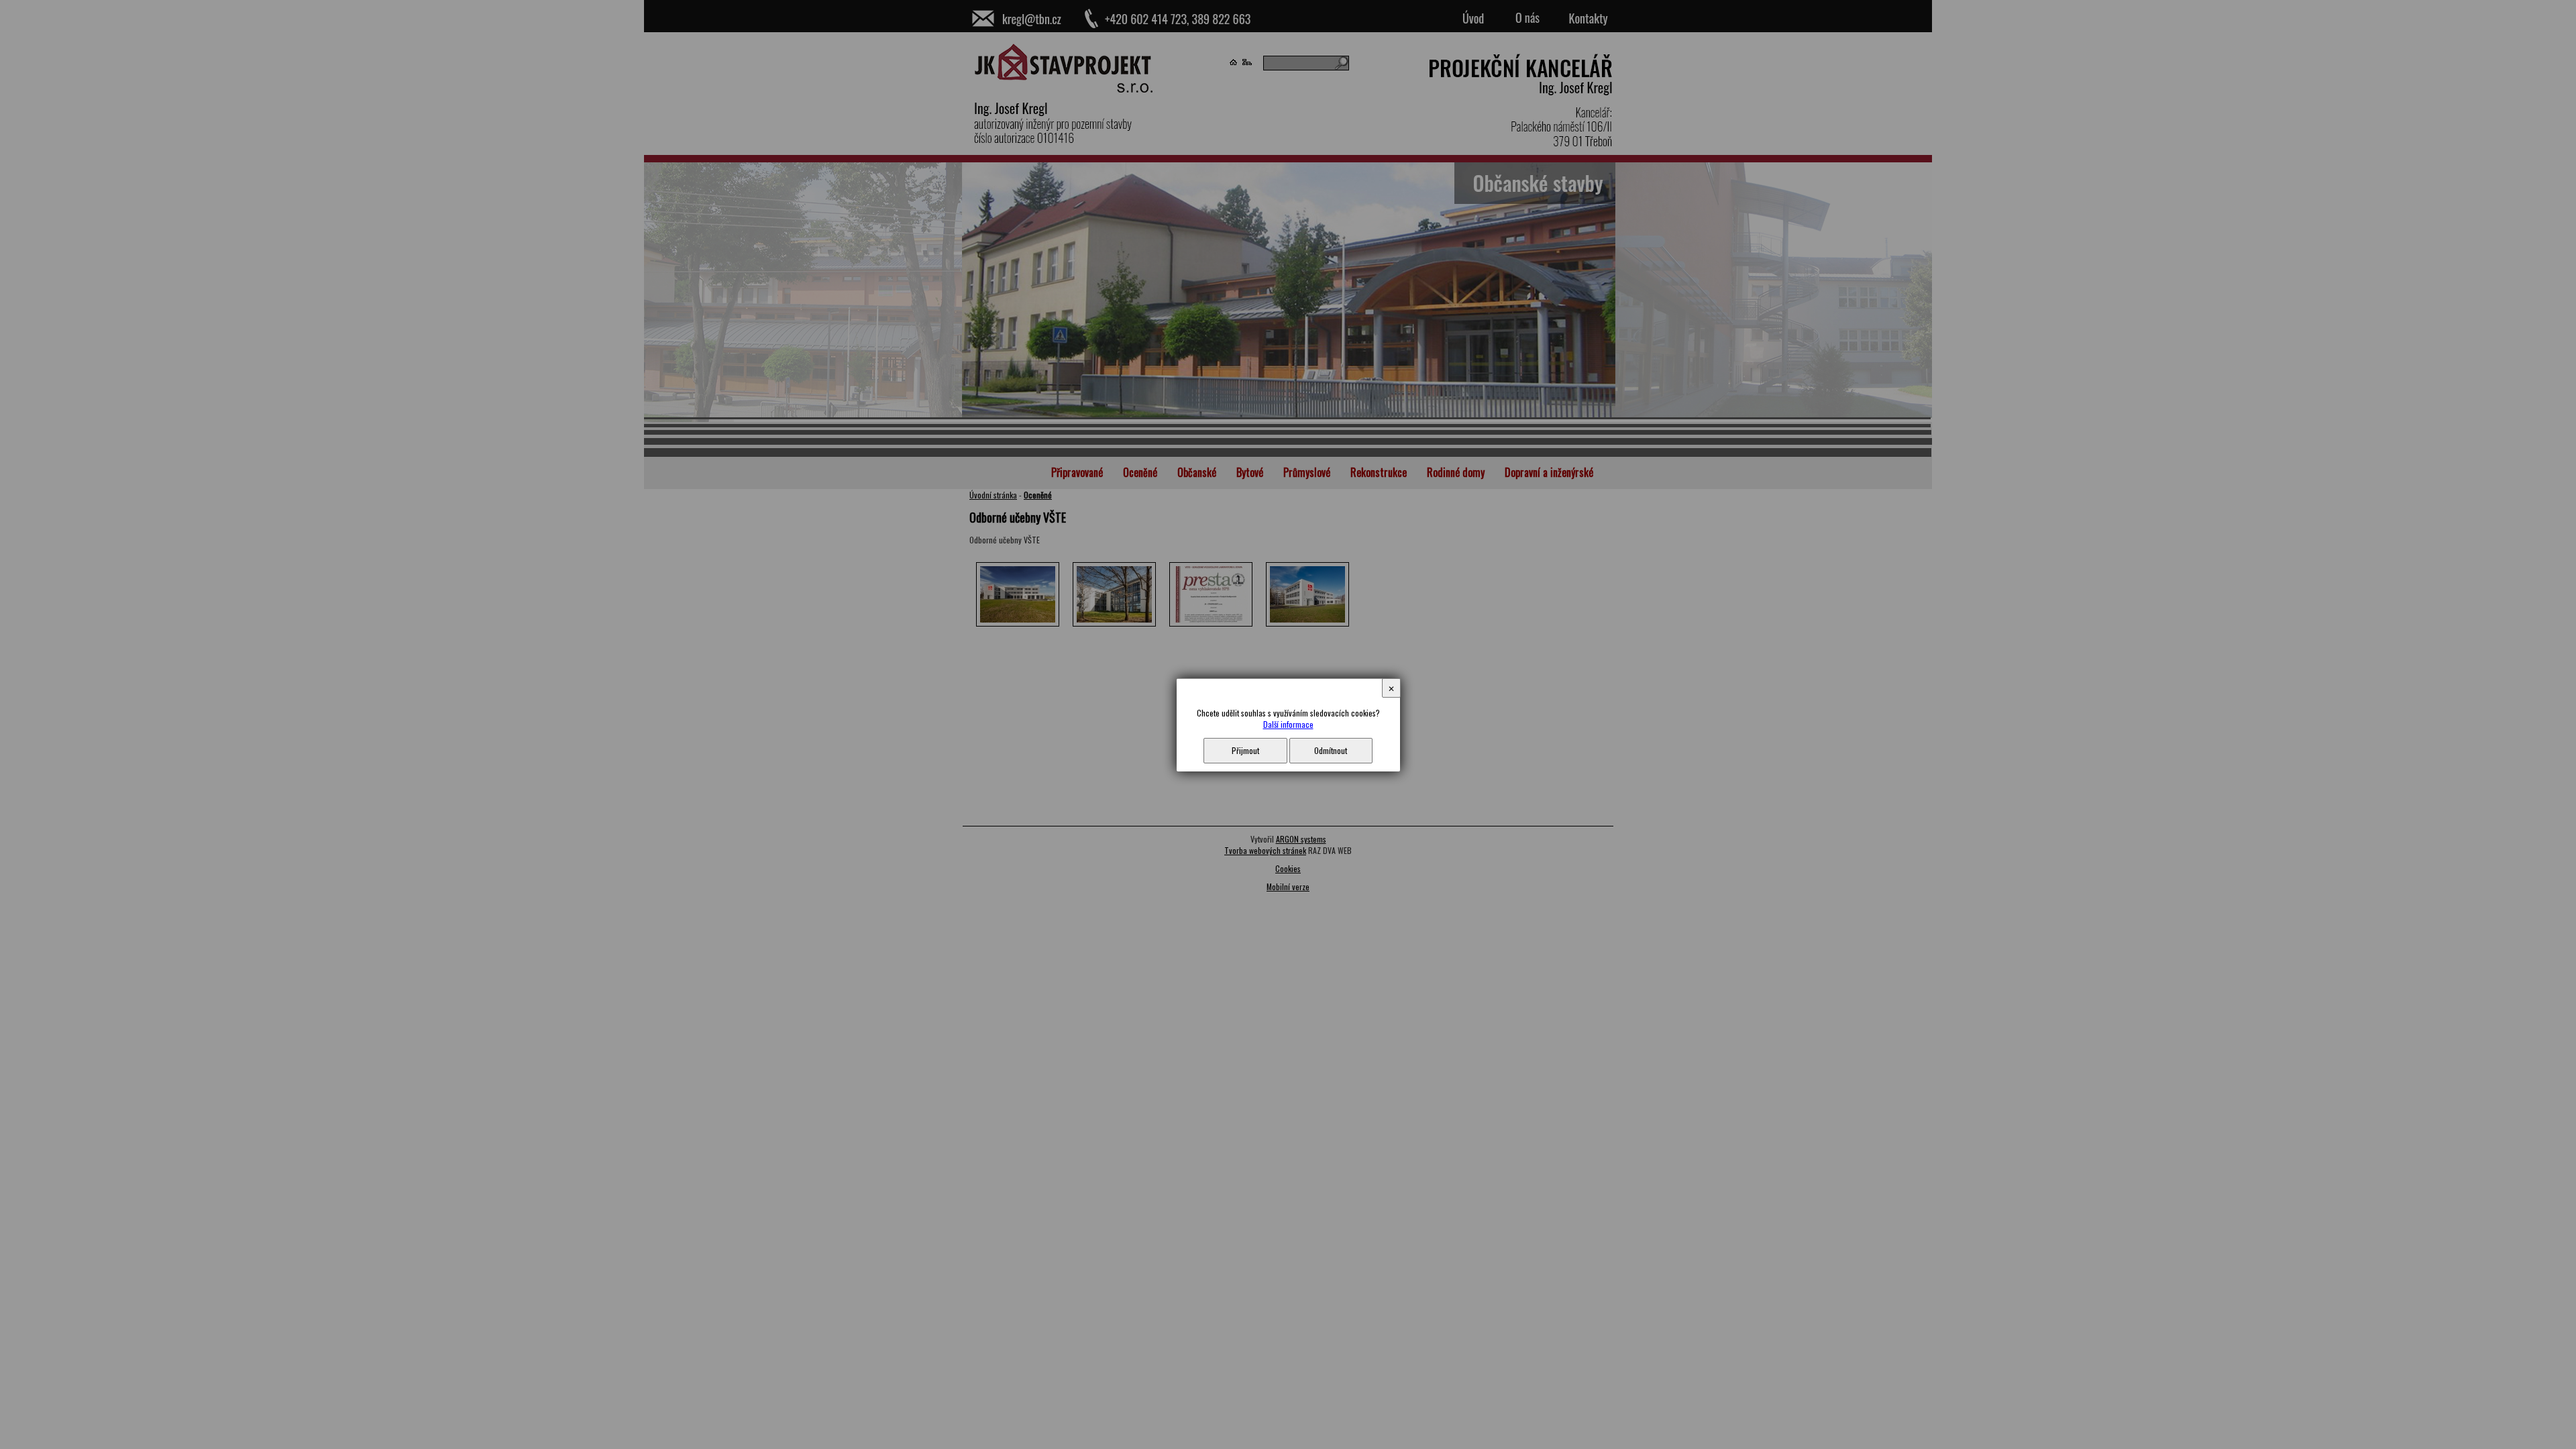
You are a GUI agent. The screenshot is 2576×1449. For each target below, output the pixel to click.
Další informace (1288, 724)
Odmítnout (1331, 750)
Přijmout (1245, 750)
